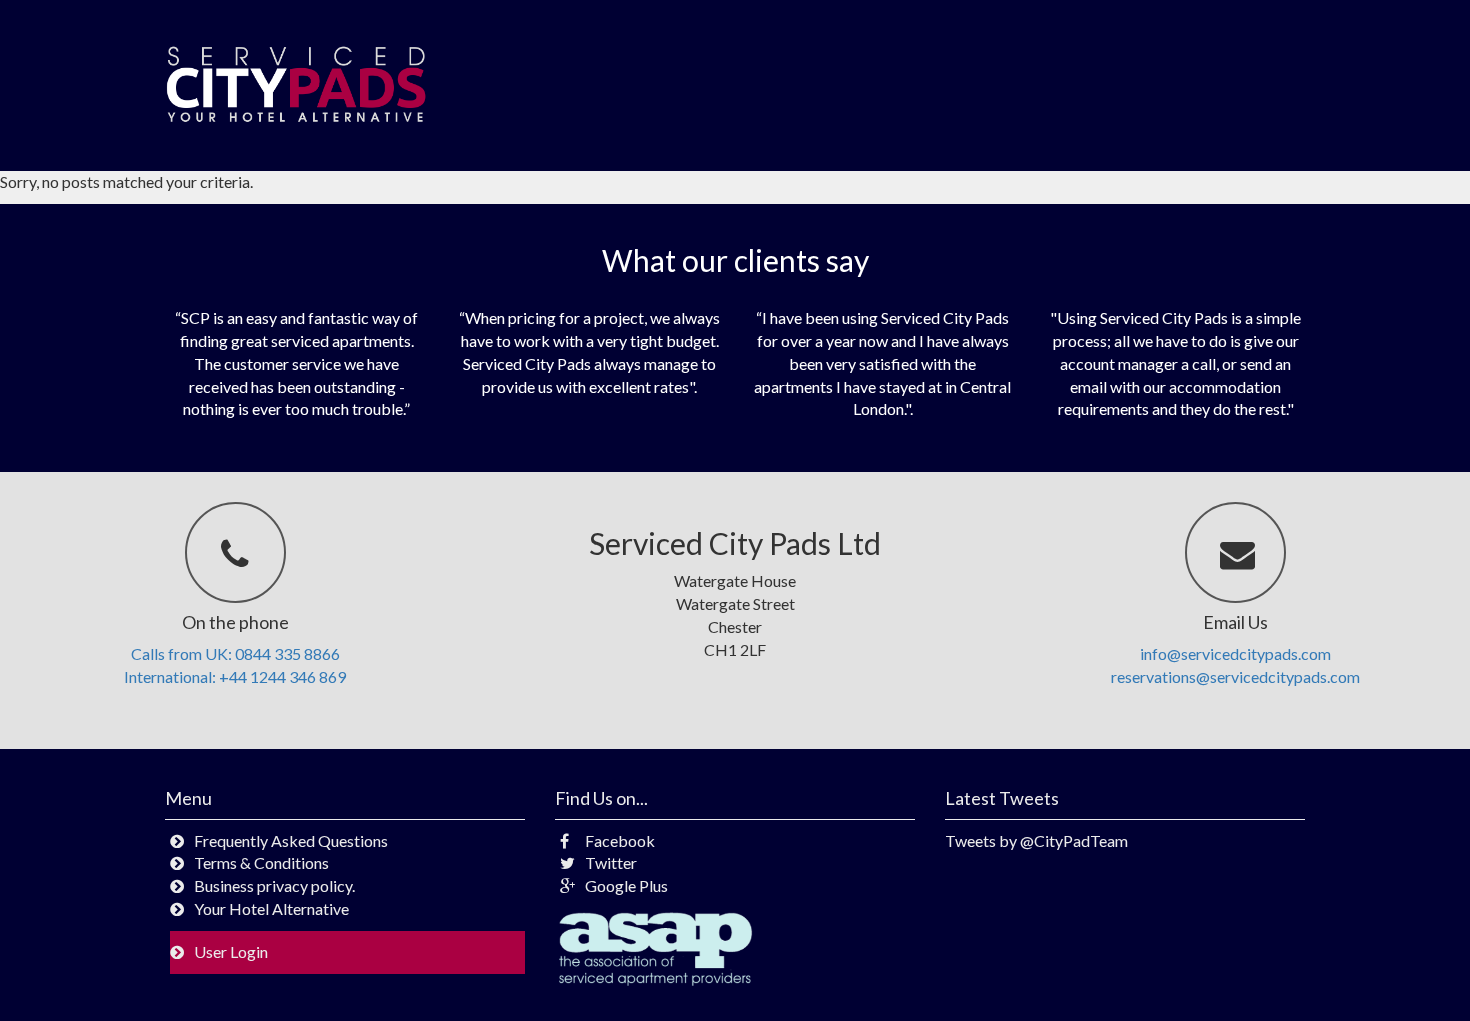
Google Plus (626, 885)
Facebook (620, 840)
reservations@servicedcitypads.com (1235, 676)
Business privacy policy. (274, 885)
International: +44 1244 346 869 (235, 676)
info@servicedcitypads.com (1235, 653)
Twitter (611, 862)
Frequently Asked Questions (291, 840)
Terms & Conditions (261, 862)
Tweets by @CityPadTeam (1036, 840)
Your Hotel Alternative (271, 908)
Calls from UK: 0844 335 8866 (235, 653)
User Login (231, 951)
